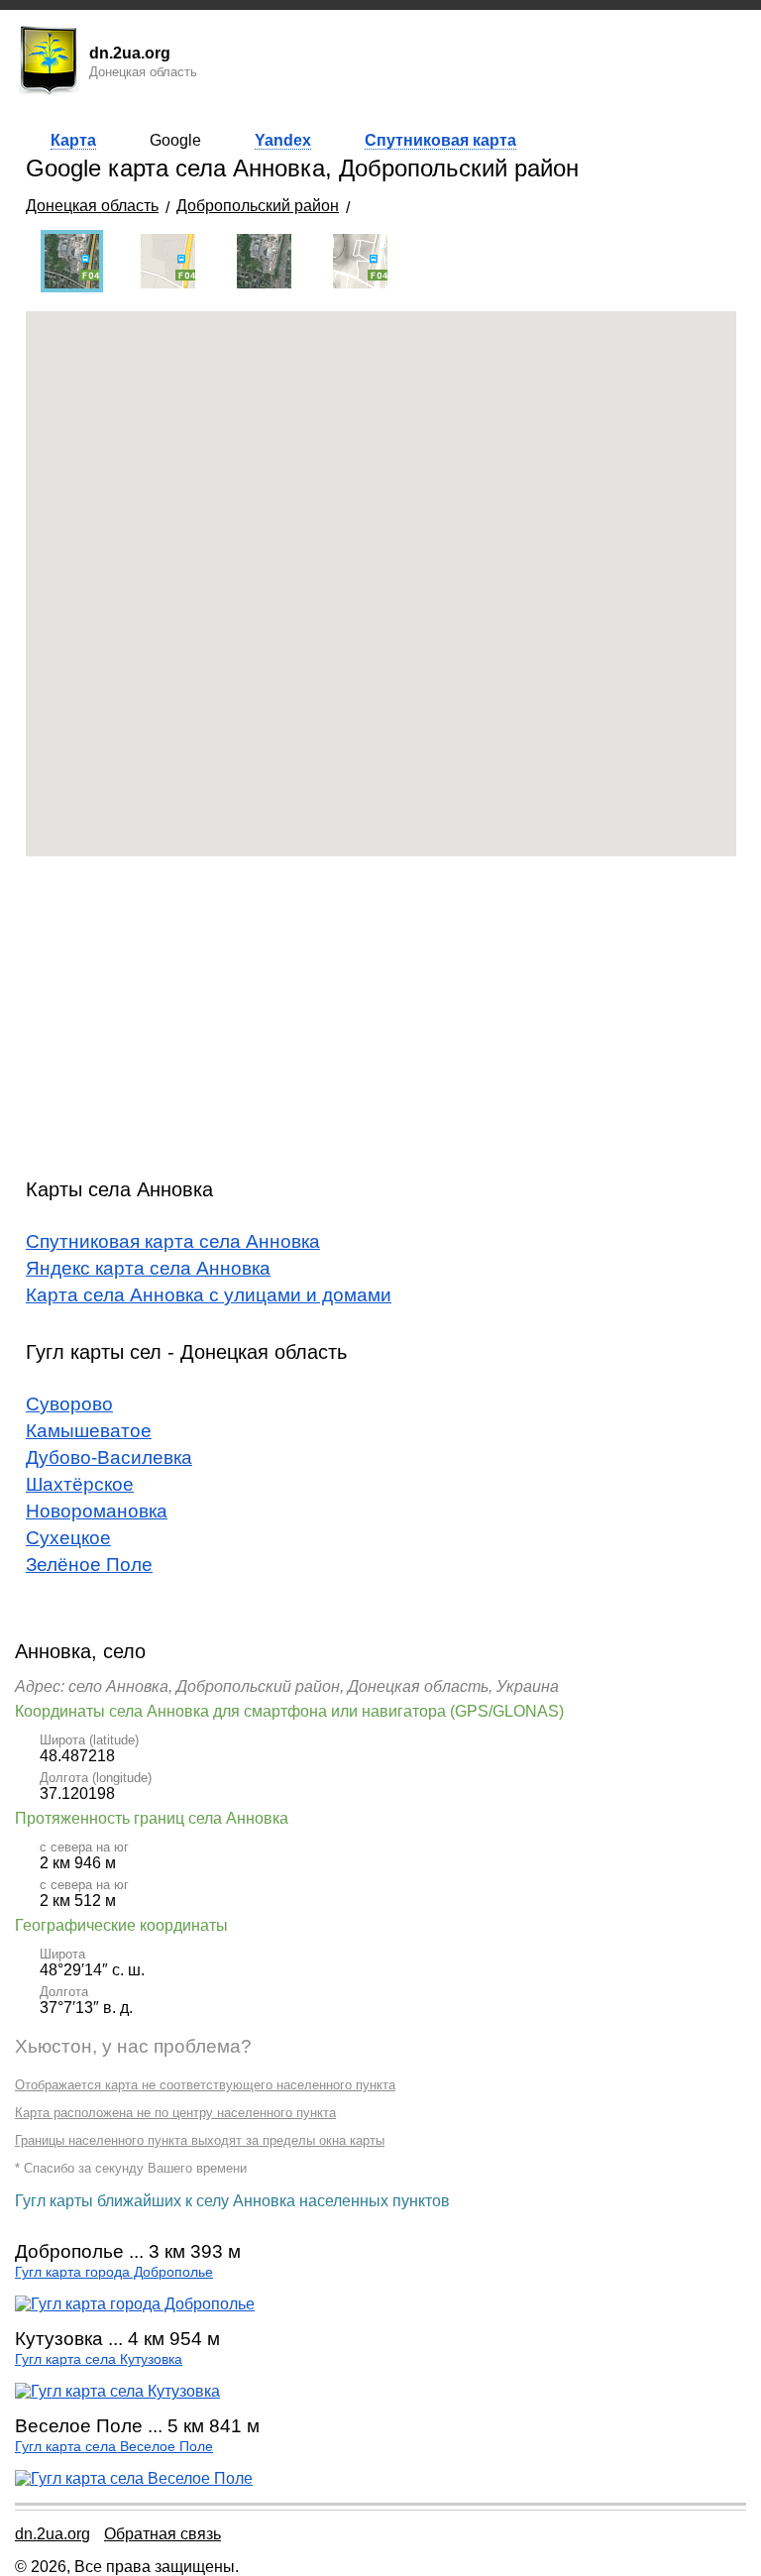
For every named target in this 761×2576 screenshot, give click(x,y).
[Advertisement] (381, 1010)
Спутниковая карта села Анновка (173, 1241)
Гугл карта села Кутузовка (99, 2359)
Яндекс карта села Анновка (148, 1268)
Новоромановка (97, 1511)
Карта (73, 140)
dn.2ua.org (53, 2534)
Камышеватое (89, 1431)
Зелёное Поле (89, 1565)
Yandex (283, 140)
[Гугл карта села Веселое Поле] (134, 2478)
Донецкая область (92, 206)
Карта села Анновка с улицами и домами (209, 1295)
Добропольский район (258, 206)
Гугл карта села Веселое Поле (114, 2447)
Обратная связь (163, 2534)
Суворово (69, 1404)
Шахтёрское (80, 1484)
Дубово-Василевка (109, 1457)
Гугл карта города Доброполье (114, 2272)
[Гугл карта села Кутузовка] (117, 2391)
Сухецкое (68, 1538)
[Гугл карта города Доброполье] (135, 2304)
